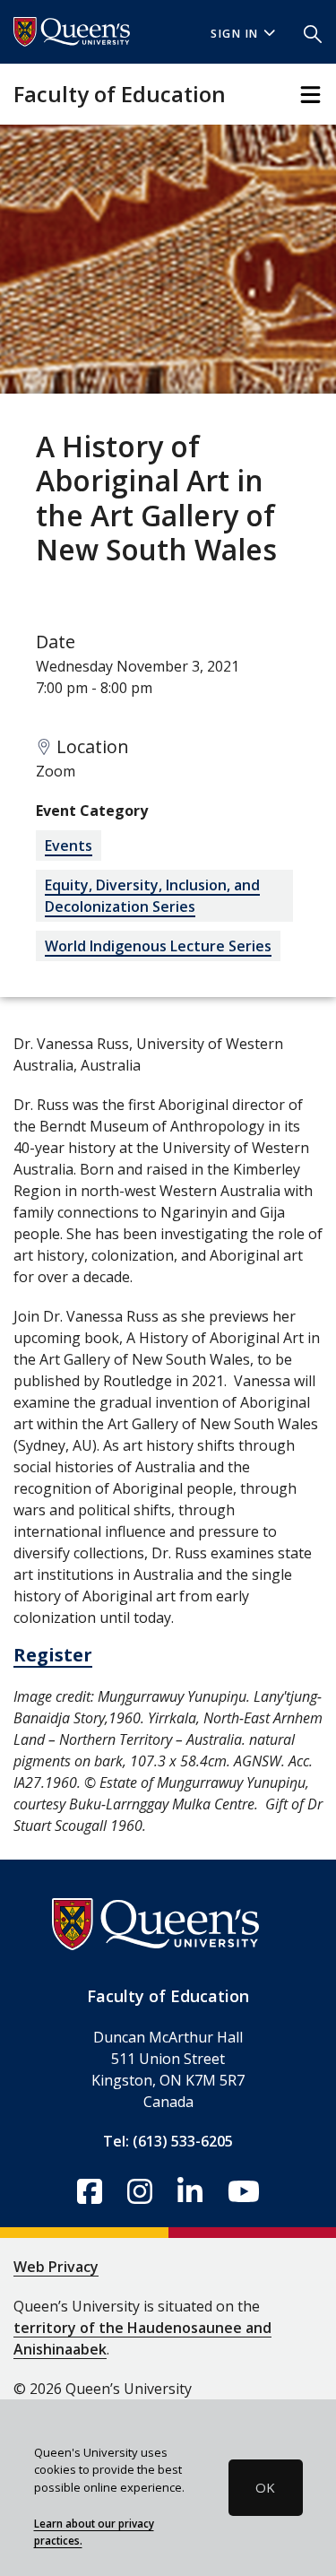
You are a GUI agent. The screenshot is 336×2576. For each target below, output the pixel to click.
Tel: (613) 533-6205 (168, 2141)
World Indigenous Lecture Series (158, 946)
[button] (313, 32)
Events (69, 846)
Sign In (235, 34)
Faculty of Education (120, 94)
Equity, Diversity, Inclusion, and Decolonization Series (152, 896)
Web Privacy (56, 2267)
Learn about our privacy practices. (94, 2532)
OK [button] (265, 2487)
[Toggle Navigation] (310, 95)
